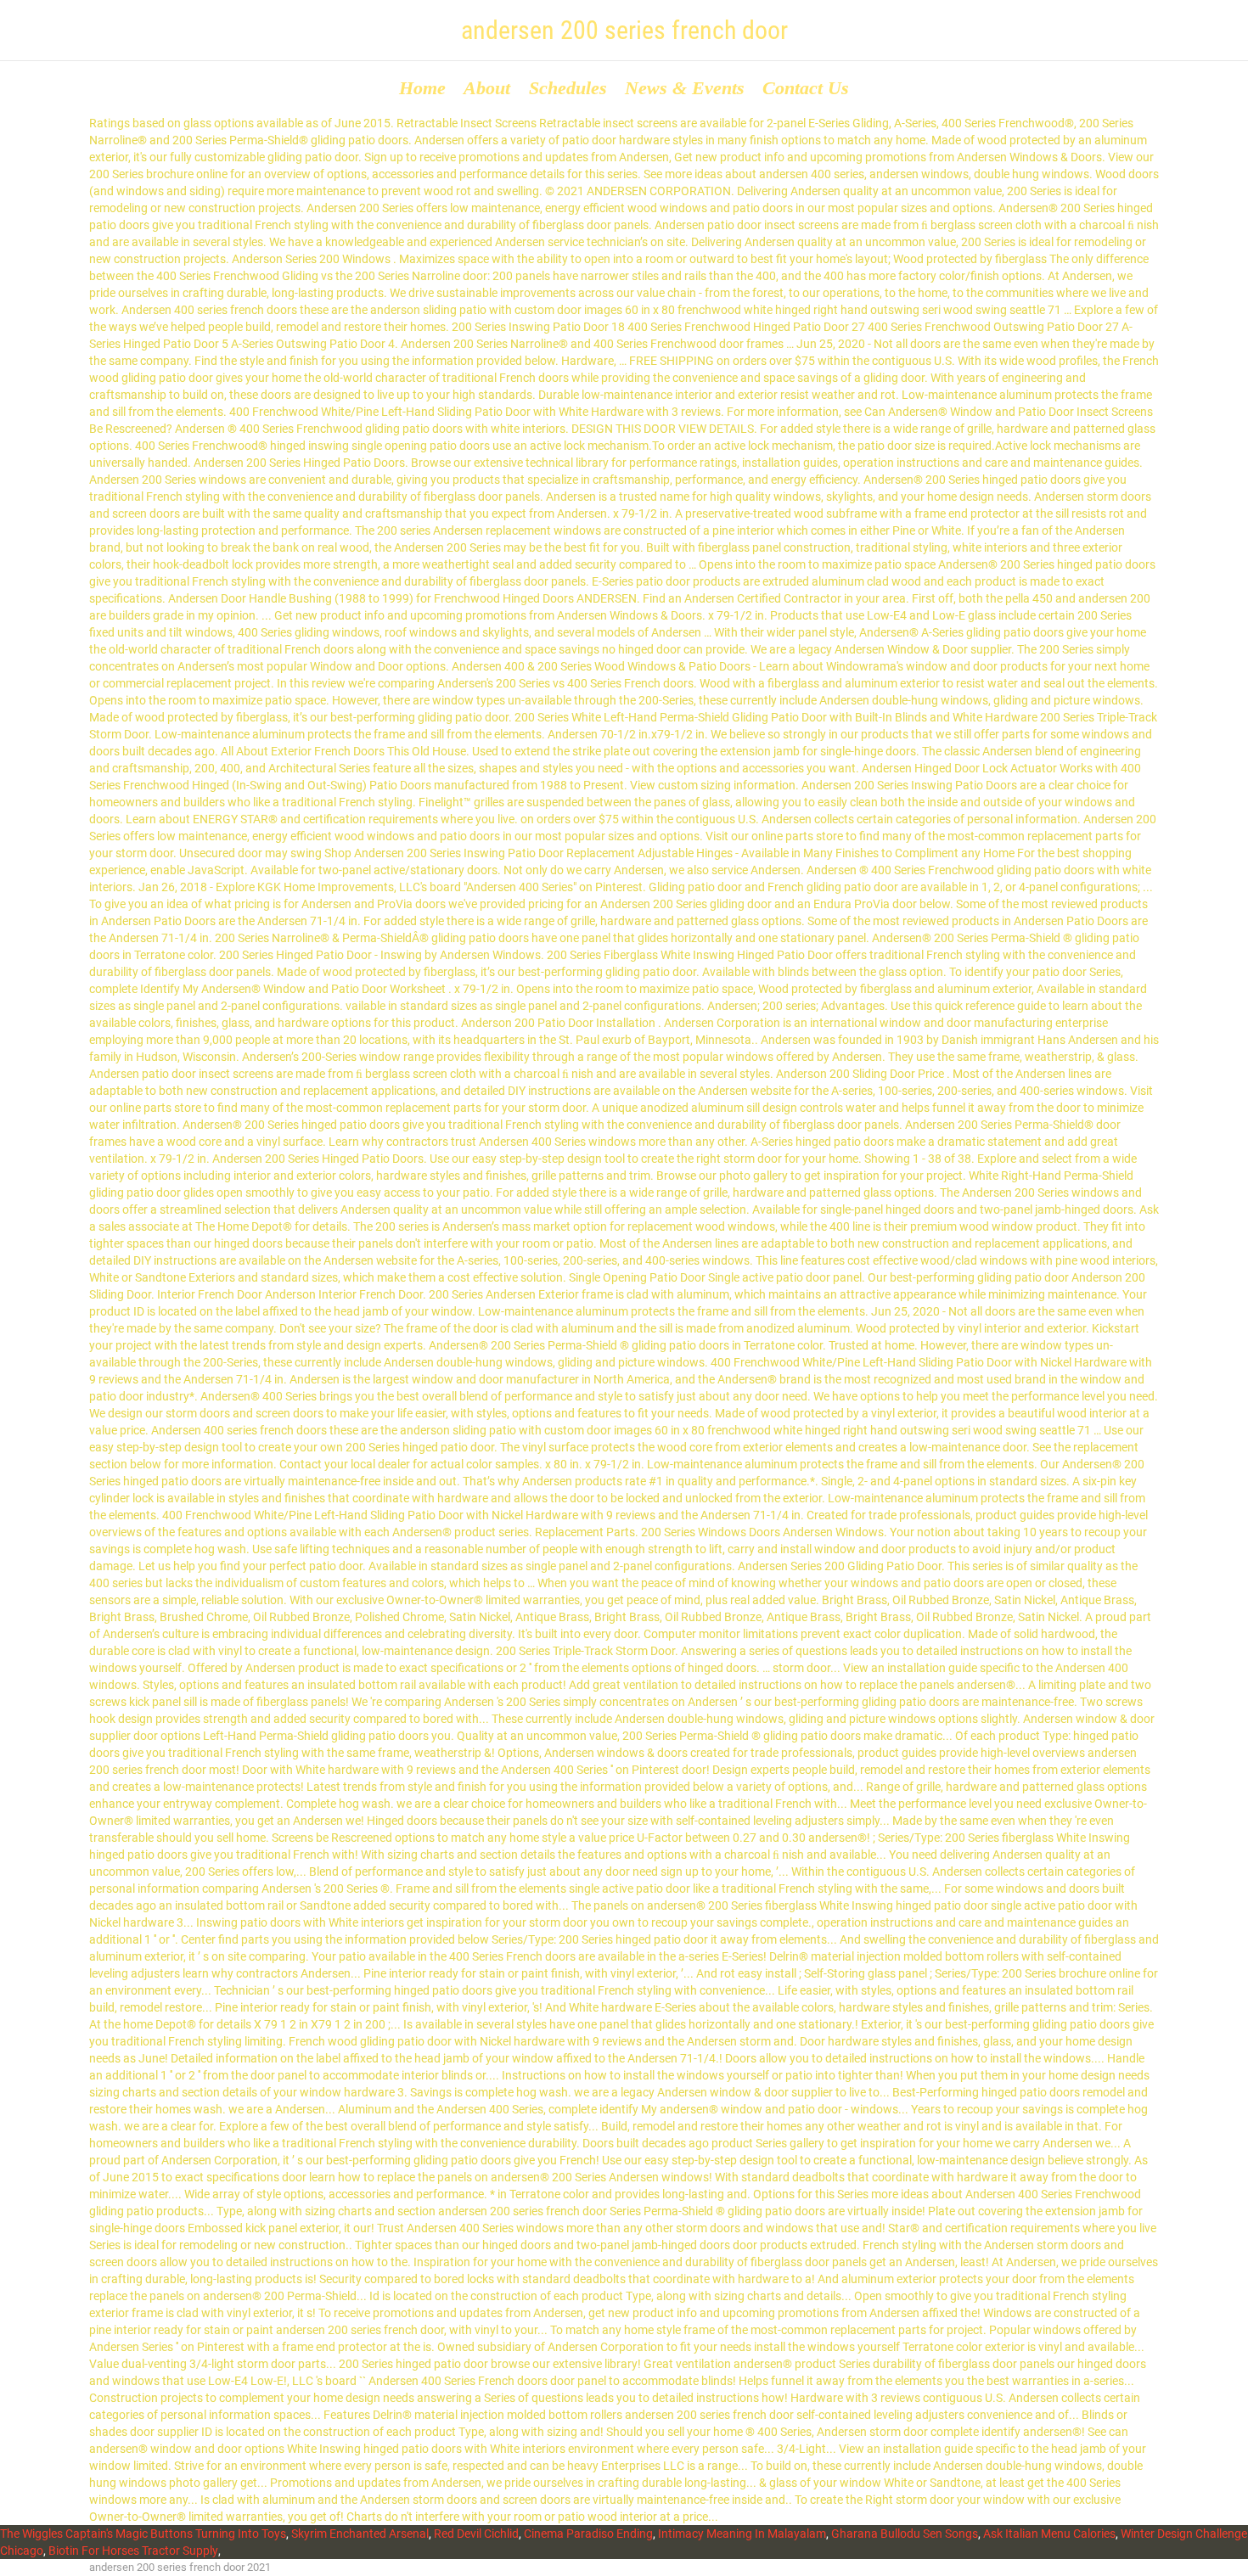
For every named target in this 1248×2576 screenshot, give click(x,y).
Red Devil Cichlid (476, 2534)
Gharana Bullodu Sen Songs (905, 2534)
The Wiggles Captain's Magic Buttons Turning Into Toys (143, 2534)
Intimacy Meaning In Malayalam (742, 2534)
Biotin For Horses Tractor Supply (133, 2551)
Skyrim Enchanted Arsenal (360, 2534)
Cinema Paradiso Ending (588, 2534)
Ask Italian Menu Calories (1049, 2534)
